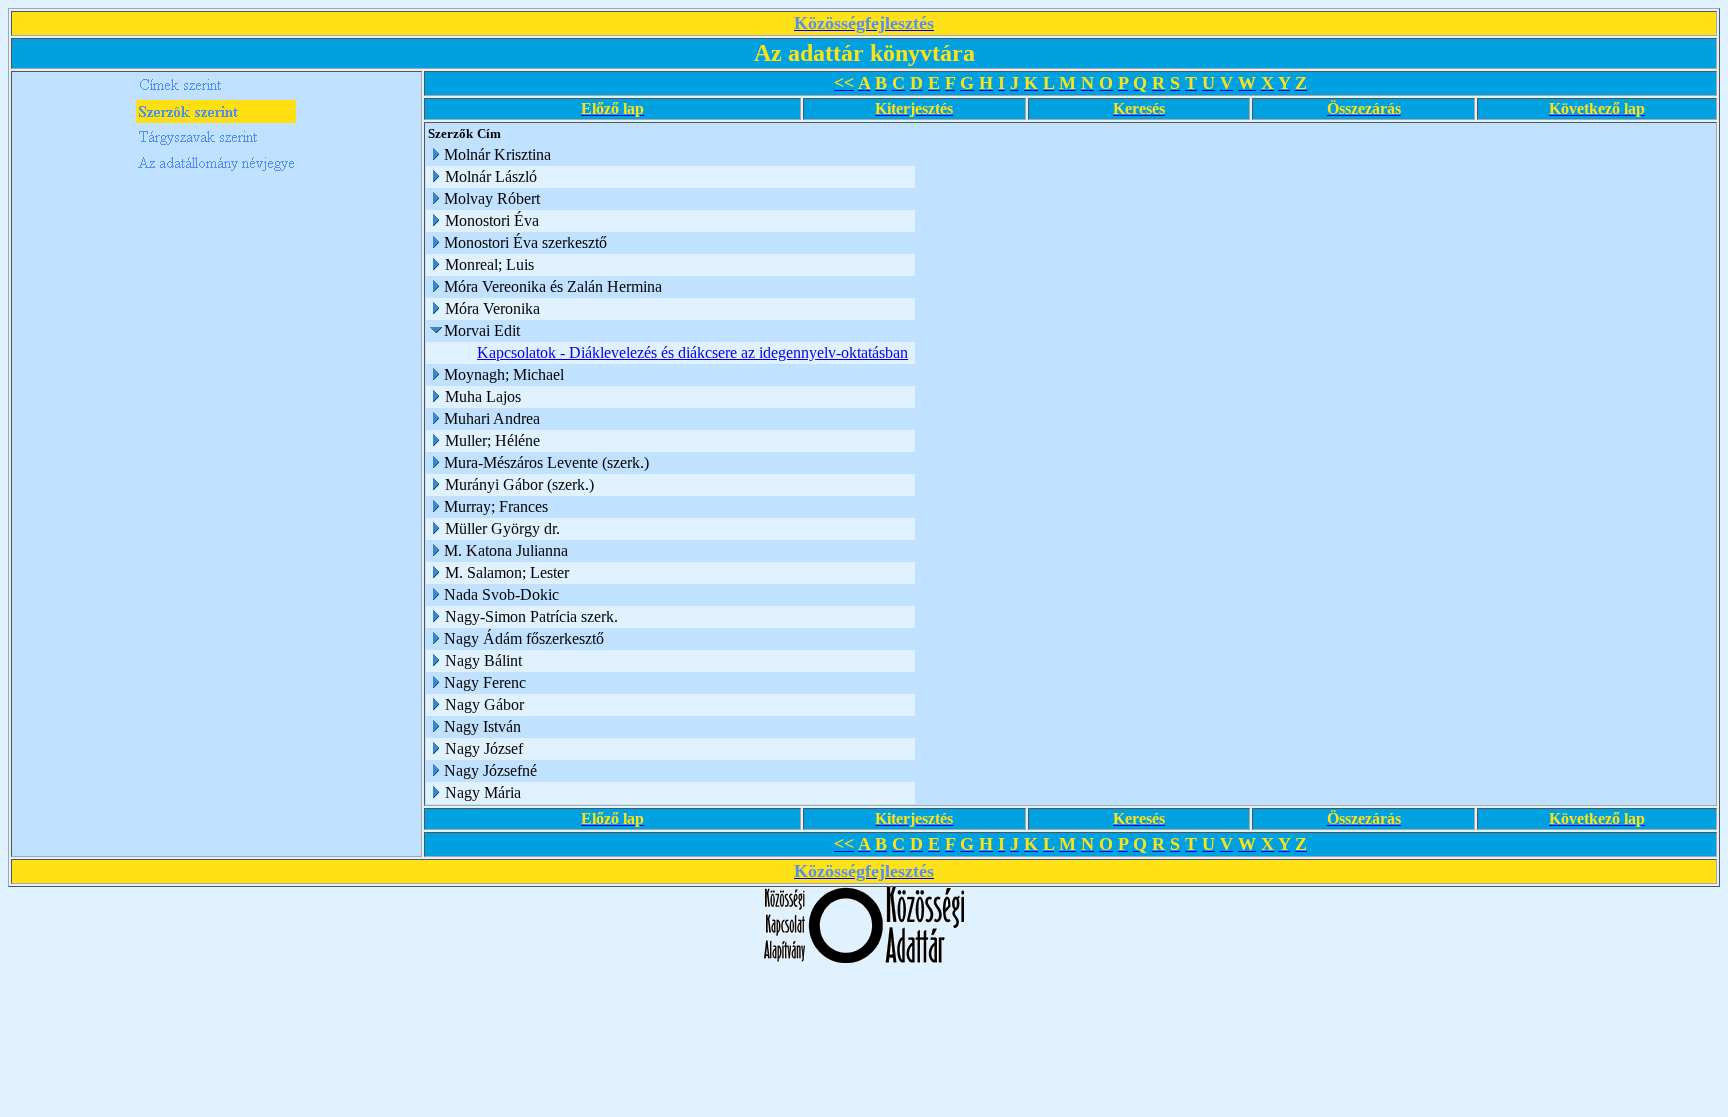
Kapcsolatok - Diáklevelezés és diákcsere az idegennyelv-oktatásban (692, 352)
